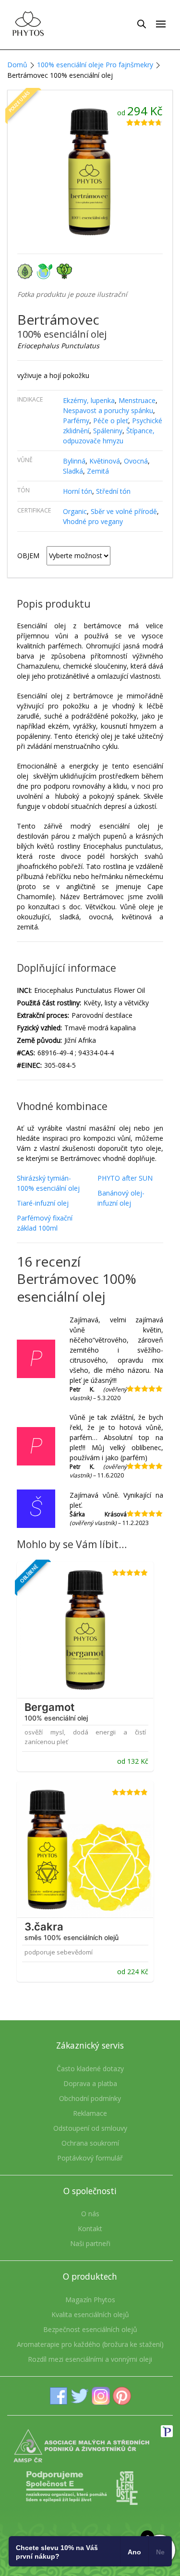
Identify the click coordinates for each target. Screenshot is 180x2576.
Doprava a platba (90, 2083)
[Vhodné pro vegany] (66, 271)
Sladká (73, 471)
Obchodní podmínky (90, 2098)
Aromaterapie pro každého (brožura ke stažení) (90, 2344)
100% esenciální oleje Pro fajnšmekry (95, 65)
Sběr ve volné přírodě (124, 511)
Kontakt (90, 2228)
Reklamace (90, 2113)
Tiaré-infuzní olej (43, 1203)
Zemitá (98, 471)
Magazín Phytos (90, 2300)
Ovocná (136, 461)
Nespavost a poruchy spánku (108, 410)
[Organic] (27, 271)
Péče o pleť (111, 421)
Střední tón (113, 491)
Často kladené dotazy (90, 2069)
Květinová (105, 461)
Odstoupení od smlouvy (90, 2128)
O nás (90, 2214)
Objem (28, 555)
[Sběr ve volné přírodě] (47, 271)
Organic (75, 511)
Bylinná (74, 461)
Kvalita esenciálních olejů (90, 2314)
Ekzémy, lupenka (89, 400)
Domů (17, 65)
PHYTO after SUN (125, 1178)
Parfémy (76, 421)
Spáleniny (108, 431)
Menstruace (137, 400)
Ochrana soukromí (90, 2143)
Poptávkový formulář (90, 2158)
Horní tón (78, 491)
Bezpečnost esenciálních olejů (90, 2329)
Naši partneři (90, 2243)
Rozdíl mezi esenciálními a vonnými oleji (90, 2359)
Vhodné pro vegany (93, 521)
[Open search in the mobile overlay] (142, 24)
